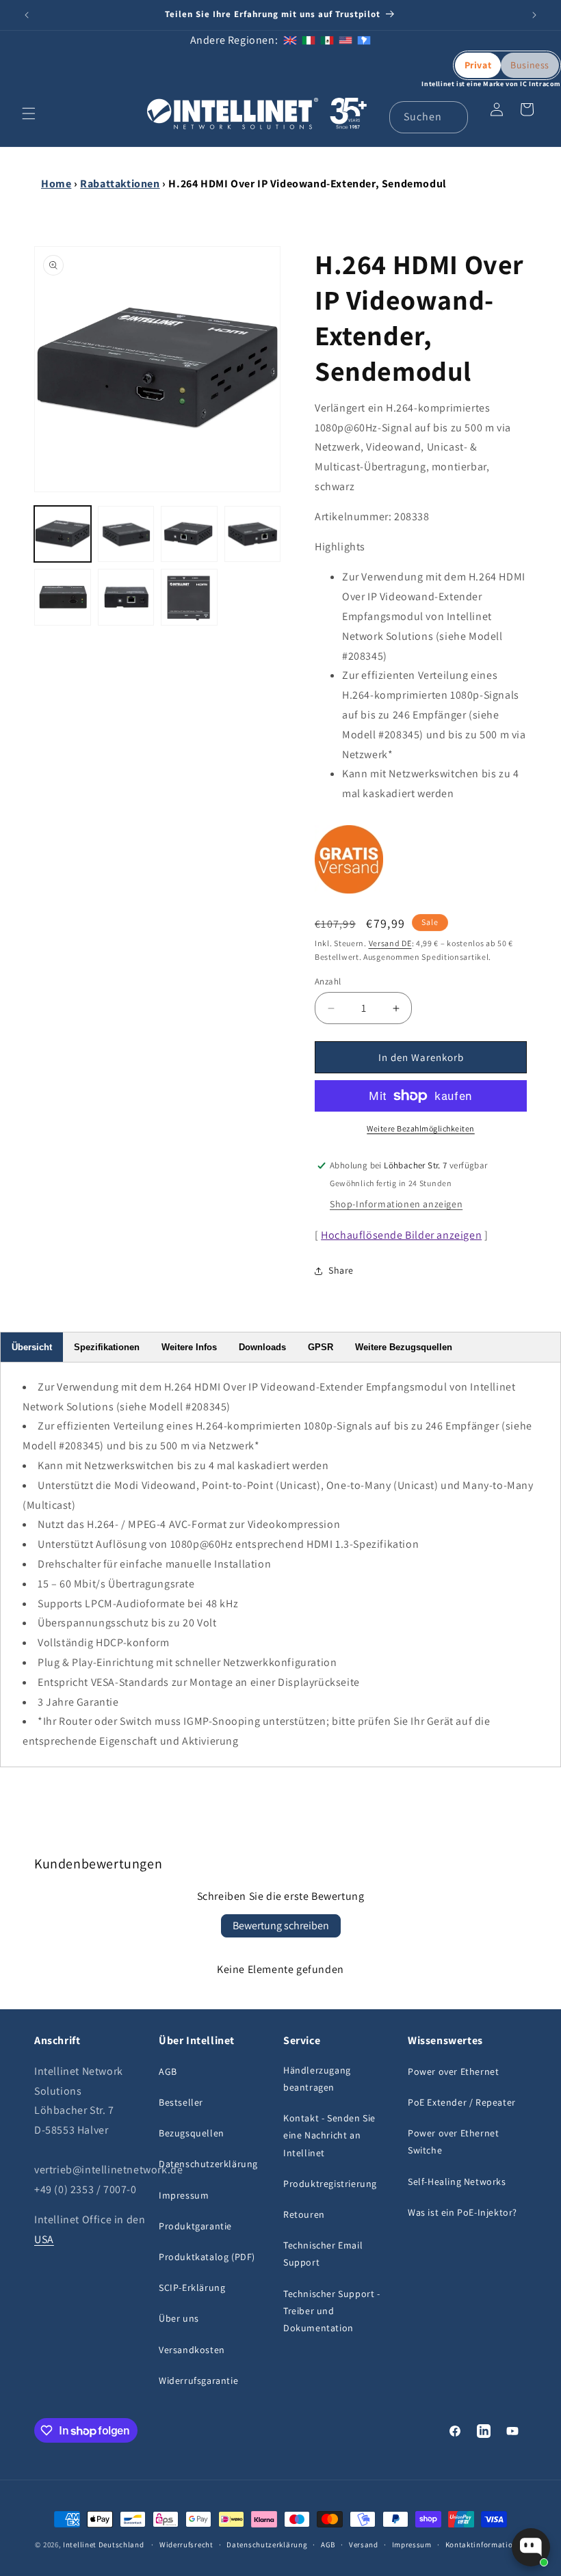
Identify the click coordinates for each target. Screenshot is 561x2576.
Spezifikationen (107, 1347)
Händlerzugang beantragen (317, 2079)
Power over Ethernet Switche (453, 2142)
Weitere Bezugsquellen (404, 1347)
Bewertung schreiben (281, 1926)
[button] (29, 113)
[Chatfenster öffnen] (531, 2547)
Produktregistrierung (330, 2184)
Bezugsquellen (192, 2133)
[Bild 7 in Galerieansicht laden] (189, 597)
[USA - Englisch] (345, 40)
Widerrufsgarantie (198, 2380)
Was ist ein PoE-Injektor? (462, 2212)
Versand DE (390, 943)
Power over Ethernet (453, 2071)
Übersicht (32, 1347)
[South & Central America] (364, 40)
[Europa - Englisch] (290, 40)
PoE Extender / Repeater (462, 2102)
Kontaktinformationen (486, 2545)
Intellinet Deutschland (103, 2545)
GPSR (321, 1347)
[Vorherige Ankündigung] (27, 15)
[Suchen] (452, 117)
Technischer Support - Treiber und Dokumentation (332, 2311)
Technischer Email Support (323, 2254)
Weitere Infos (189, 1347)
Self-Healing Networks (457, 2182)
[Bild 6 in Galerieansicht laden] (126, 597)
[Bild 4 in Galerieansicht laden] (253, 534)
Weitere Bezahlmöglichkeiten (421, 1128)
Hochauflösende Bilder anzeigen (401, 1235)
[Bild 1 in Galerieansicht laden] (63, 534)
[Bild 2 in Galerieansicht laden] (126, 534)
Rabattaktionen (120, 184)
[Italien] (309, 40)
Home (56, 184)
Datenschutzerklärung (208, 2164)
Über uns (179, 2318)
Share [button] (341, 1270)
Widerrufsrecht (186, 2545)
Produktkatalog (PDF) (207, 2257)
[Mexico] (327, 40)
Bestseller (181, 2102)
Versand (364, 2545)
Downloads (262, 1347)
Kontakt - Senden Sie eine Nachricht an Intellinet (329, 2135)
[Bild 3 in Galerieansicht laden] (189, 534)
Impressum (184, 2195)
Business (530, 65)
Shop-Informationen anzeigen (396, 1204)
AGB (168, 2071)
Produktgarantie (195, 2226)
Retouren (304, 2214)
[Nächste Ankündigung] (534, 15)
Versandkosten (192, 2350)
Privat (478, 65)
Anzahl (328, 981)
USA (44, 2239)
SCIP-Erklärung (192, 2287)
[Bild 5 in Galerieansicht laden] (63, 597)
